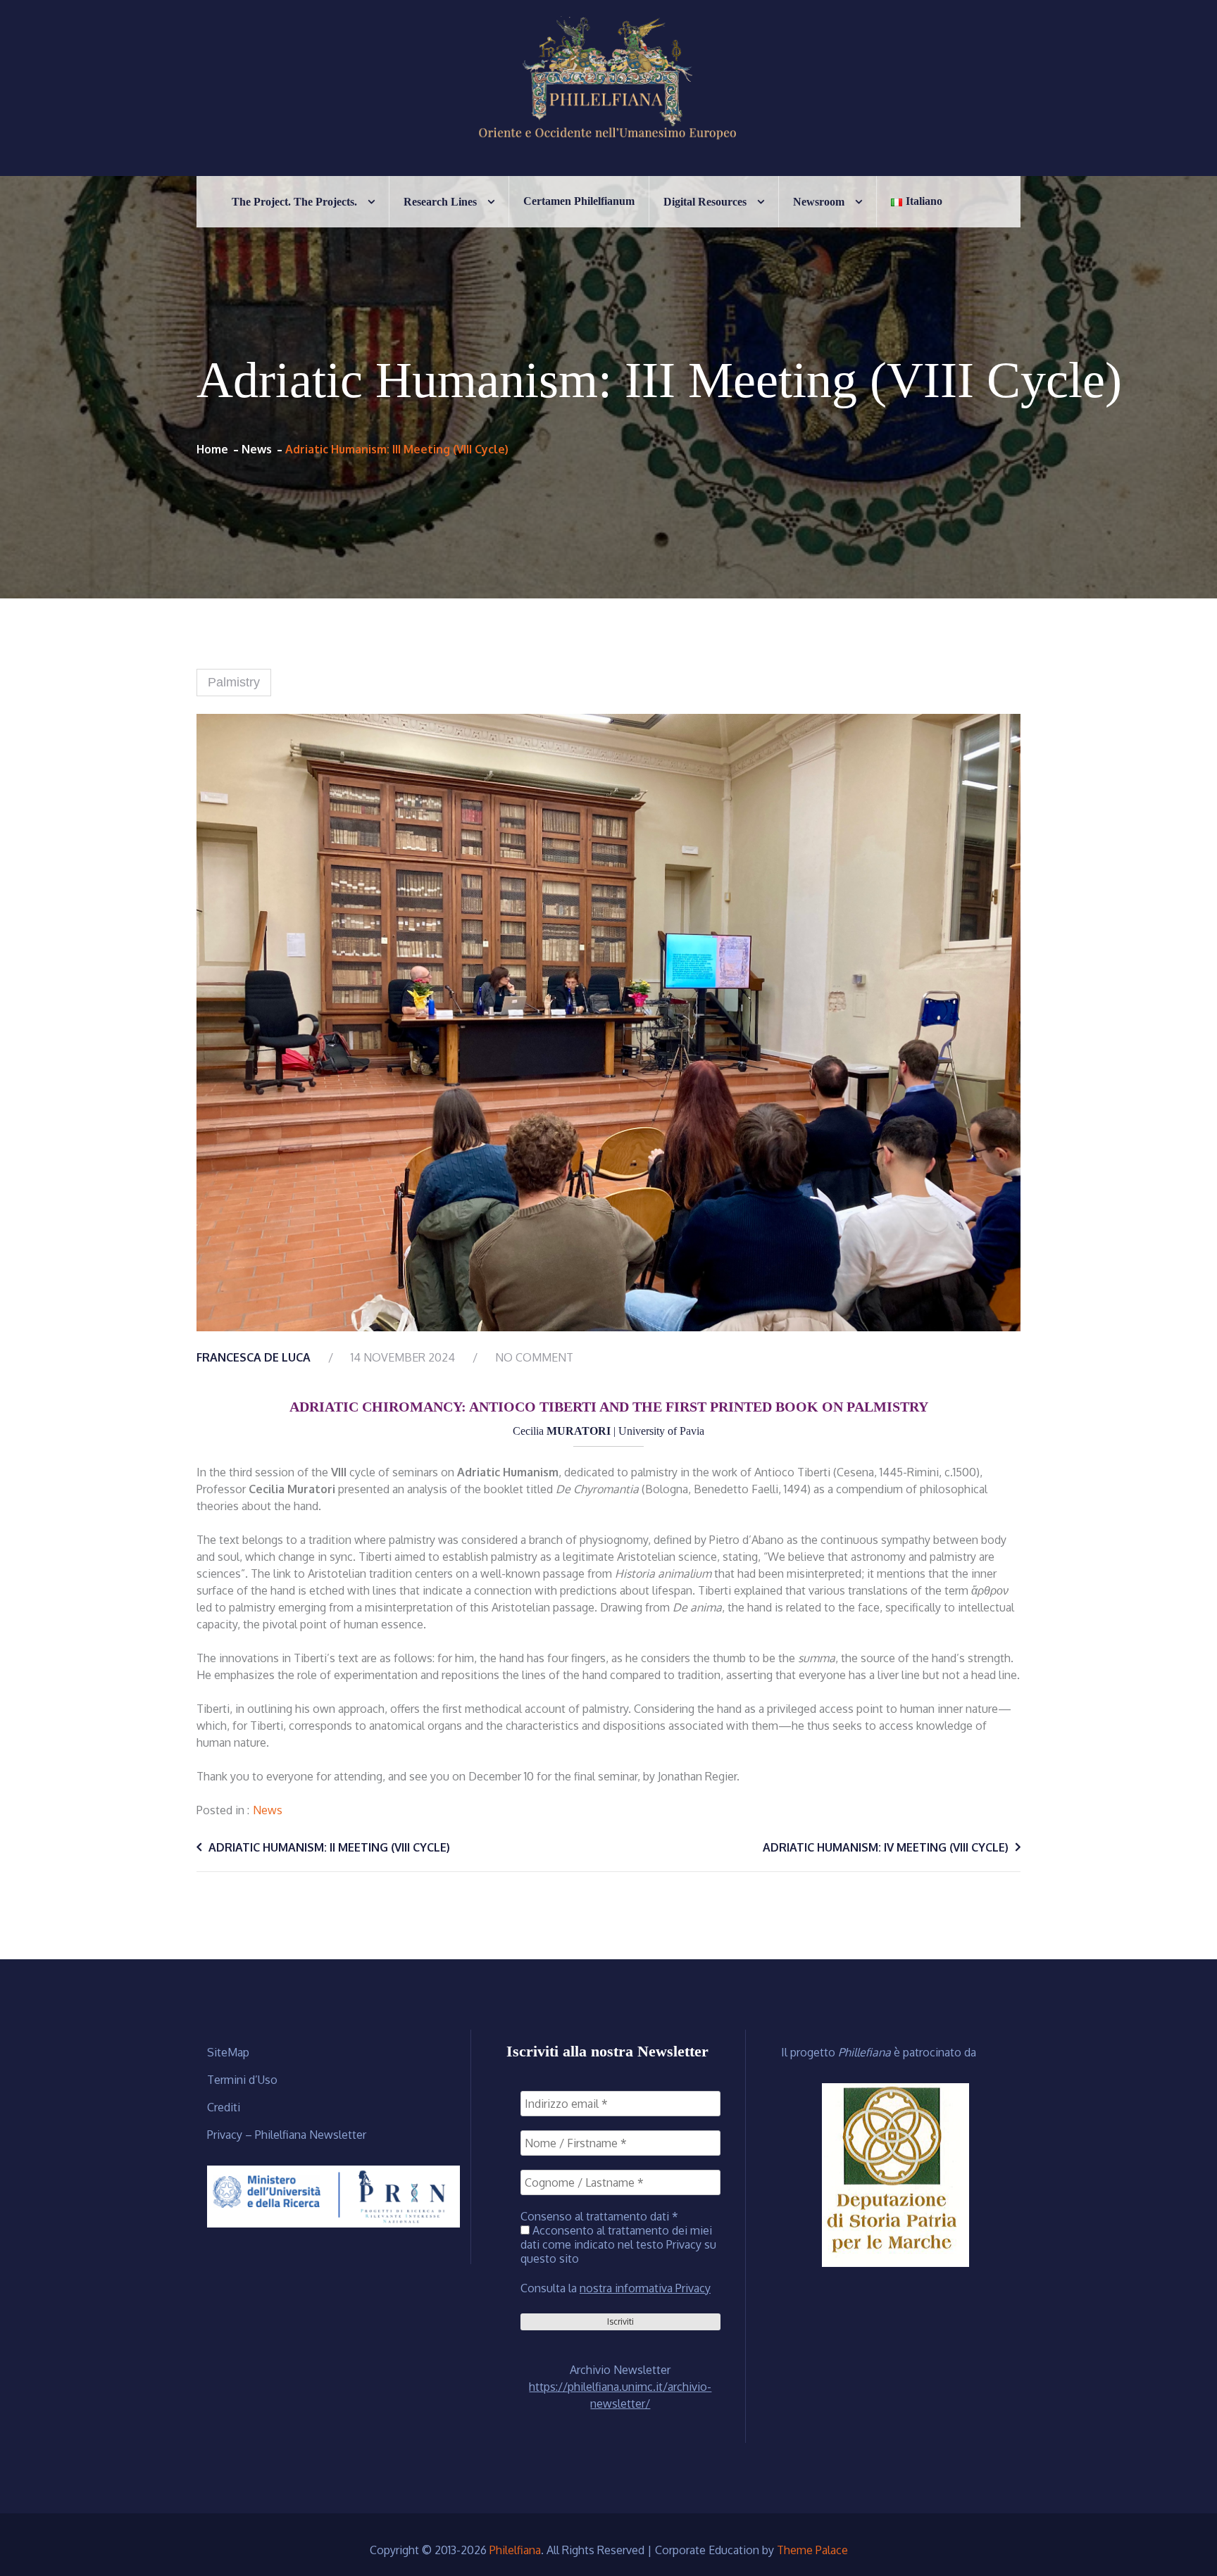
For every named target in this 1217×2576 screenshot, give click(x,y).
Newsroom (819, 202)
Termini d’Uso (242, 2080)
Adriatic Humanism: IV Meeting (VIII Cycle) (886, 1847)
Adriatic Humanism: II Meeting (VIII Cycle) (329, 1847)
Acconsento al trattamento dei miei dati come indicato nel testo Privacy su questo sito (618, 2244)
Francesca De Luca (254, 1357)
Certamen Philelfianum (579, 201)
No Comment (534, 1357)
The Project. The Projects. (294, 202)
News (268, 1810)
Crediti (224, 2107)
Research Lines (440, 202)
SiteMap (228, 2052)
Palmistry (234, 682)
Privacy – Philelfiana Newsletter (287, 2135)
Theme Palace (812, 2550)
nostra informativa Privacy (645, 2288)
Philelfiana (515, 2550)
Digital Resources (705, 202)
